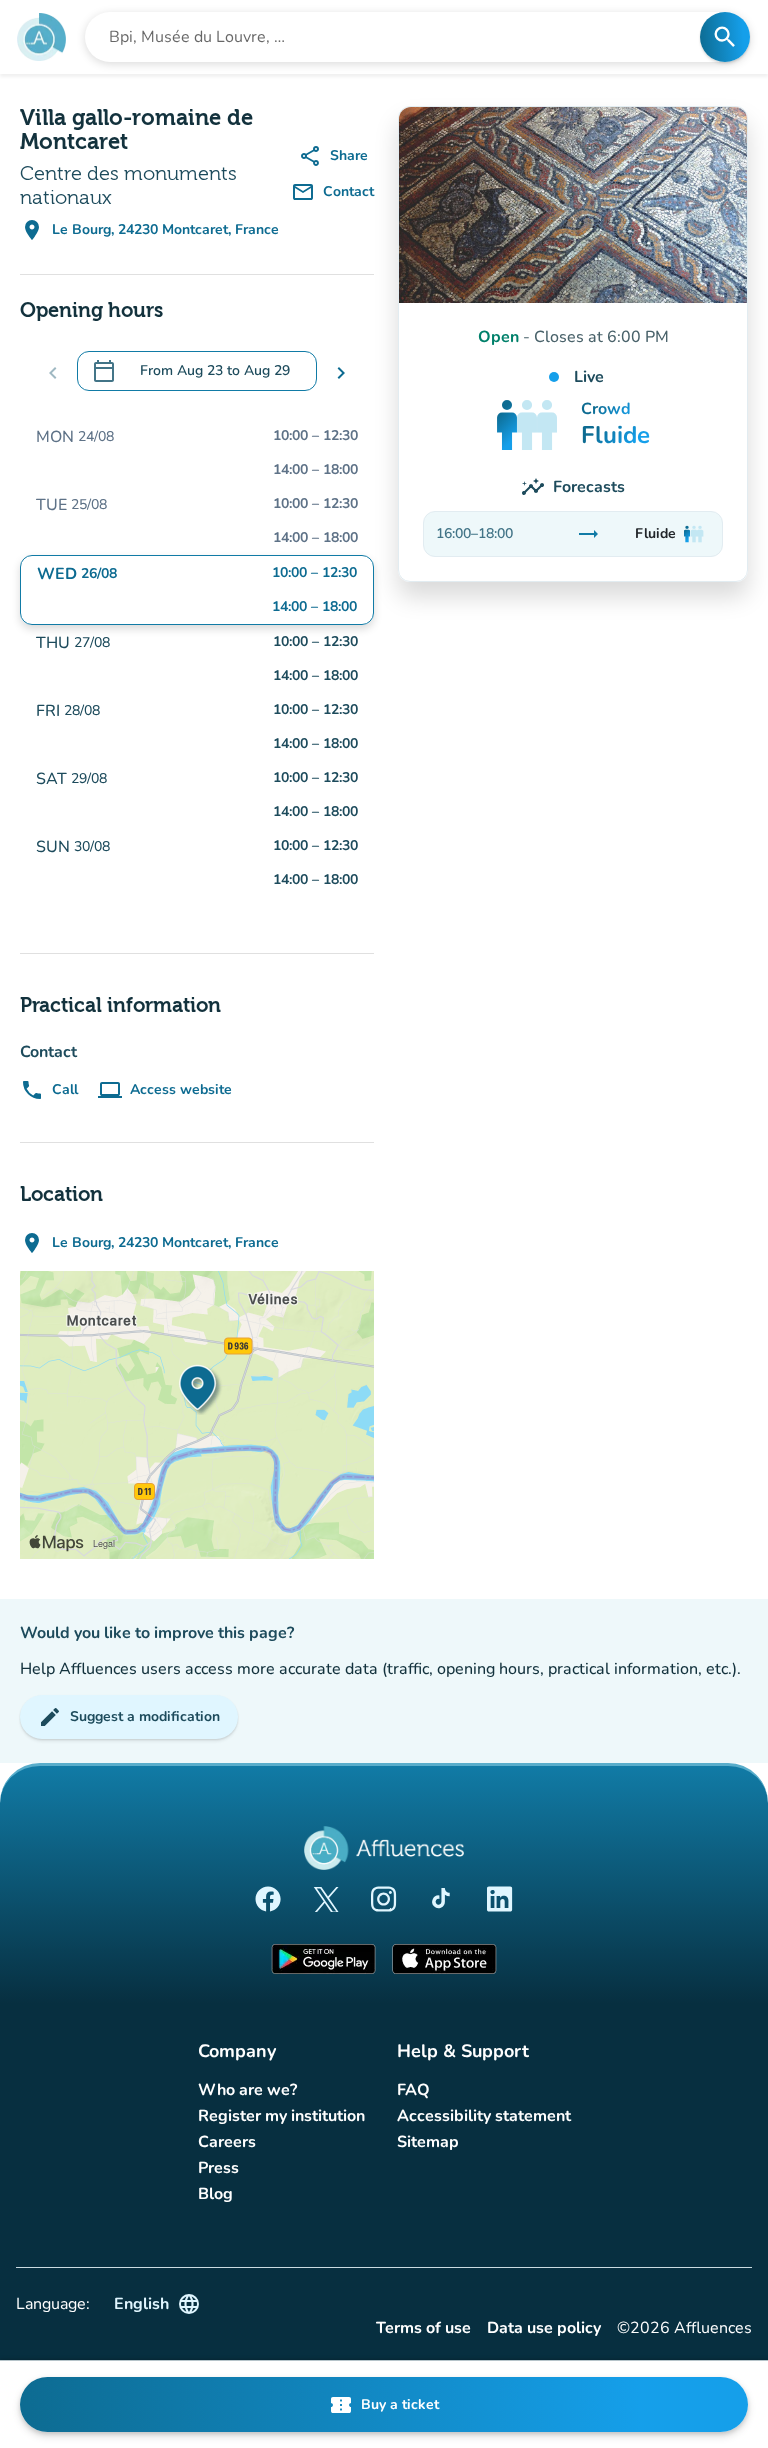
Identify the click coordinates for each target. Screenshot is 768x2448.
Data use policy (544, 2328)
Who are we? (247, 2090)
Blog (215, 2194)
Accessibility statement (484, 2116)
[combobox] (398, 37)
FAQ (413, 2090)
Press (218, 2168)
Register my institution (281, 2116)
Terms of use (423, 2328)
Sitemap (428, 2142)
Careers (227, 2142)
